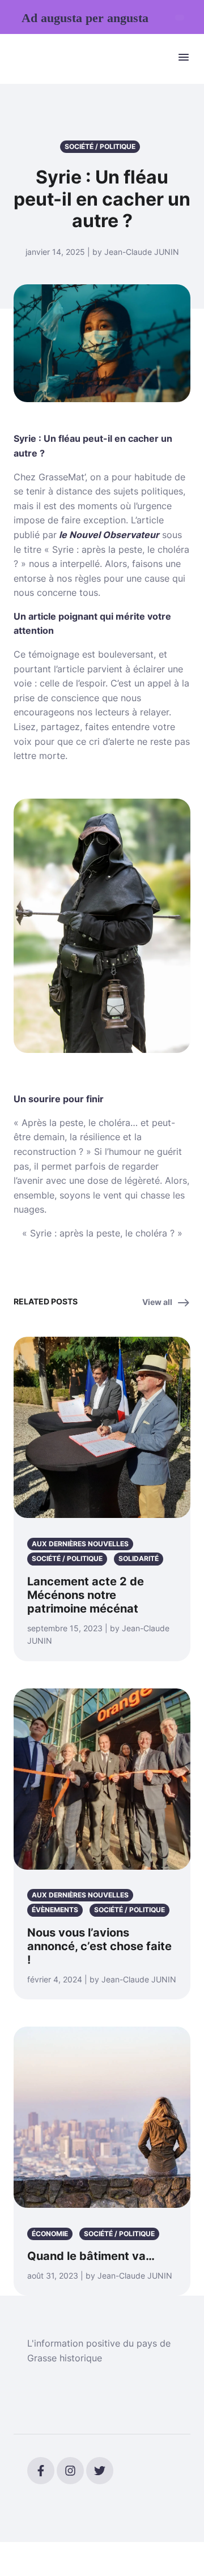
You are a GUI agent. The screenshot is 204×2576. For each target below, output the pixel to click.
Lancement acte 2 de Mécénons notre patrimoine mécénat (86, 1595)
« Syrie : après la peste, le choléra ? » (102, 1233)
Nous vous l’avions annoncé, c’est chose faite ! (99, 1946)
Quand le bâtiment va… (91, 2256)
